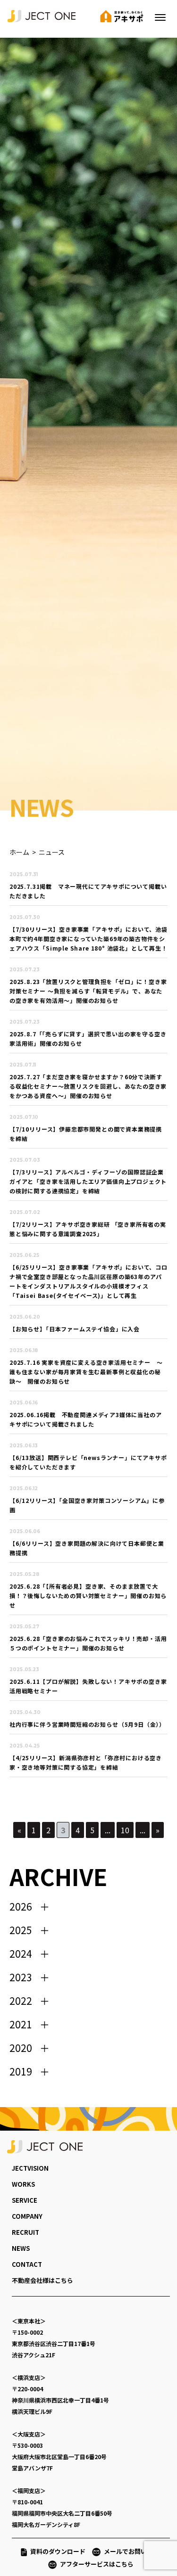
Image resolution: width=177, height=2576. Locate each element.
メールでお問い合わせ (138, 2551)
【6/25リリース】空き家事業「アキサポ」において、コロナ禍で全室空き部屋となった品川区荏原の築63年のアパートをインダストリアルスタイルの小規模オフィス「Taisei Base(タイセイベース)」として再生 (88, 1281)
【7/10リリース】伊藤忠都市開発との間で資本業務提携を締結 (86, 1134)
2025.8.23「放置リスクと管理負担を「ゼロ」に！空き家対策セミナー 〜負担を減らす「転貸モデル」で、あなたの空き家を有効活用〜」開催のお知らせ (88, 991)
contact (27, 2264)
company (27, 2216)
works (23, 2184)
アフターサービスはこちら (97, 2564)
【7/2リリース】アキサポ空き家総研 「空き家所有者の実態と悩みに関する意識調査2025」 (88, 1229)
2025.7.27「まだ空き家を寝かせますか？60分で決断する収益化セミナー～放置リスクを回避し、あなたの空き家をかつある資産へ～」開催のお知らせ (88, 1086)
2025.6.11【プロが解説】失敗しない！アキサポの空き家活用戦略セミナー (88, 1686)
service (25, 2200)
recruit (25, 2232)
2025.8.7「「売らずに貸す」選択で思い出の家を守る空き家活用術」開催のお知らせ (88, 1038)
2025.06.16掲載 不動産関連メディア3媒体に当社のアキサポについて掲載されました (85, 1419)
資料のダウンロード (58, 2551)
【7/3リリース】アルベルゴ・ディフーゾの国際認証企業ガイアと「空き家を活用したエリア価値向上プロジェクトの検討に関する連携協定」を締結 (88, 1181)
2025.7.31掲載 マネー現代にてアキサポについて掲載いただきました (88, 891)
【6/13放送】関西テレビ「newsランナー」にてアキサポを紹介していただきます (88, 1462)
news (21, 2248)
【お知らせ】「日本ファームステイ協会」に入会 (75, 1329)
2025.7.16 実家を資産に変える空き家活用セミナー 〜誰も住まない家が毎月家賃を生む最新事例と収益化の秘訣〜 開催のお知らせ (86, 1372)
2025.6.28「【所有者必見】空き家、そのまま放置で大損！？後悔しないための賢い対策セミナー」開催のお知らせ (88, 1596)
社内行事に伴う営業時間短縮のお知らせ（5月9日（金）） (87, 1724)
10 (125, 1830)
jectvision (30, 2168)
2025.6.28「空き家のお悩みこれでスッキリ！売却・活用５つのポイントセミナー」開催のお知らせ (88, 1643)
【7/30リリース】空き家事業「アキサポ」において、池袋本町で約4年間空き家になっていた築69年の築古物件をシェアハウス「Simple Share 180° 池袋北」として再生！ (88, 939)
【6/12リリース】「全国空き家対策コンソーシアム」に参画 (87, 1505)
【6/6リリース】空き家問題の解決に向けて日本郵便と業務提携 (87, 1548)
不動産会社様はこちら (42, 2280)
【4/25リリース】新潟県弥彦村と (86, 1762)
